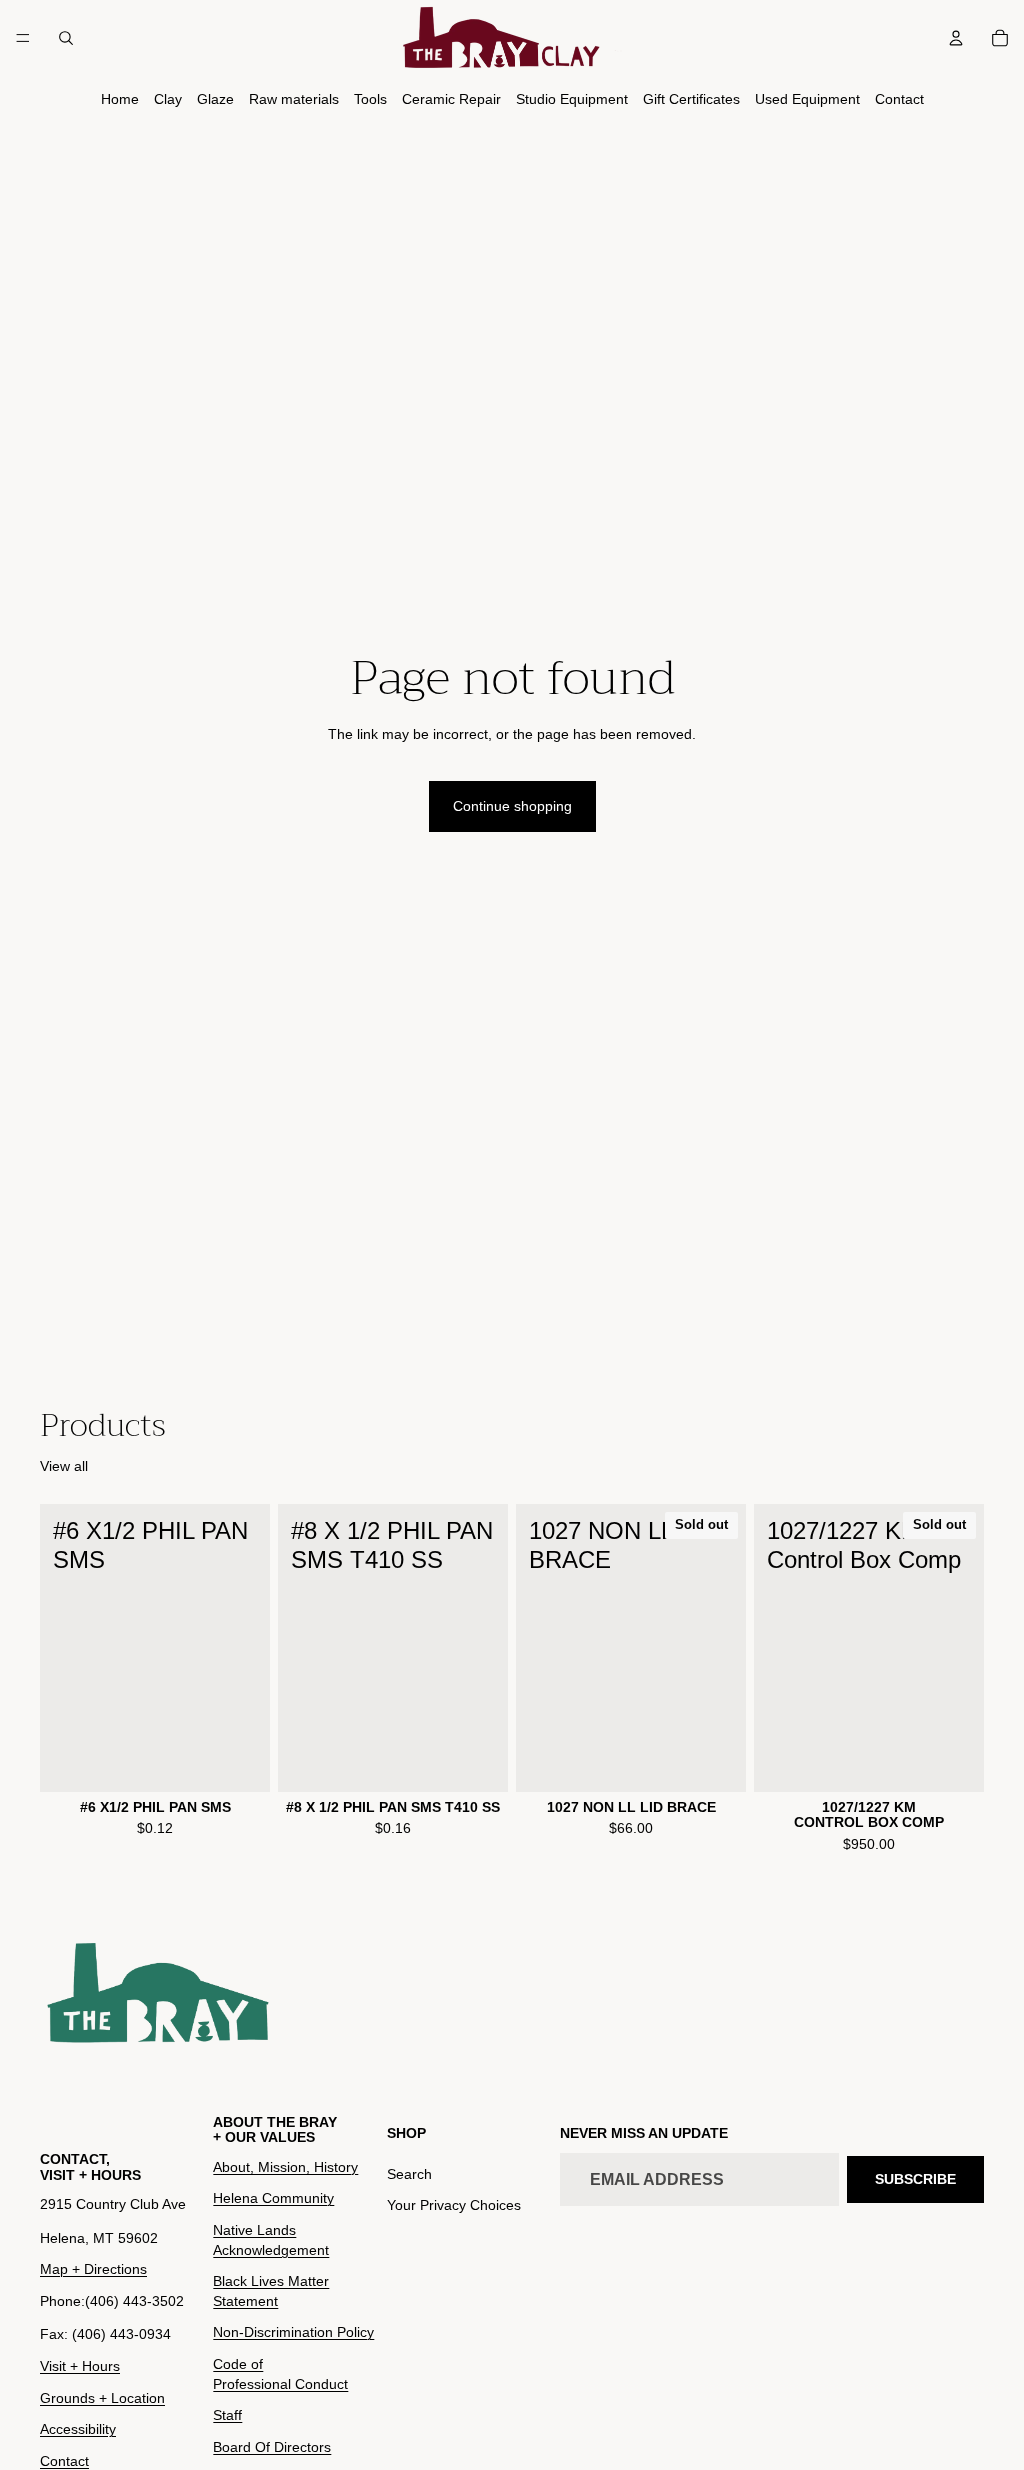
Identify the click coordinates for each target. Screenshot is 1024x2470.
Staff (227, 2415)
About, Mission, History (285, 2167)
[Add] (239, 1761)
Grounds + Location (102, 2398)
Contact (899, 99)
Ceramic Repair (451, 99)
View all (64, 1466)
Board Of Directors (272, 2447)
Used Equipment (807, 99)
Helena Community (273, 2199)
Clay (168, 99)
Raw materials (294, 99)
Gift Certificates (691, 99)
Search (409, 2174)
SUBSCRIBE (915, 2179)
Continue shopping (512, 806)
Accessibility (78, 2429)
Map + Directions (93, 2269)
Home (120, 99)
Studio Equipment (572, 99)
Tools (370, 99)
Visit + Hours (80, 2366)
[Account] (956, 38)
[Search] (66, 38)
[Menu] (23, 38)
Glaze (215, 99)
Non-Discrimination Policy (293, 2332)
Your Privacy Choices (454, 2206)
